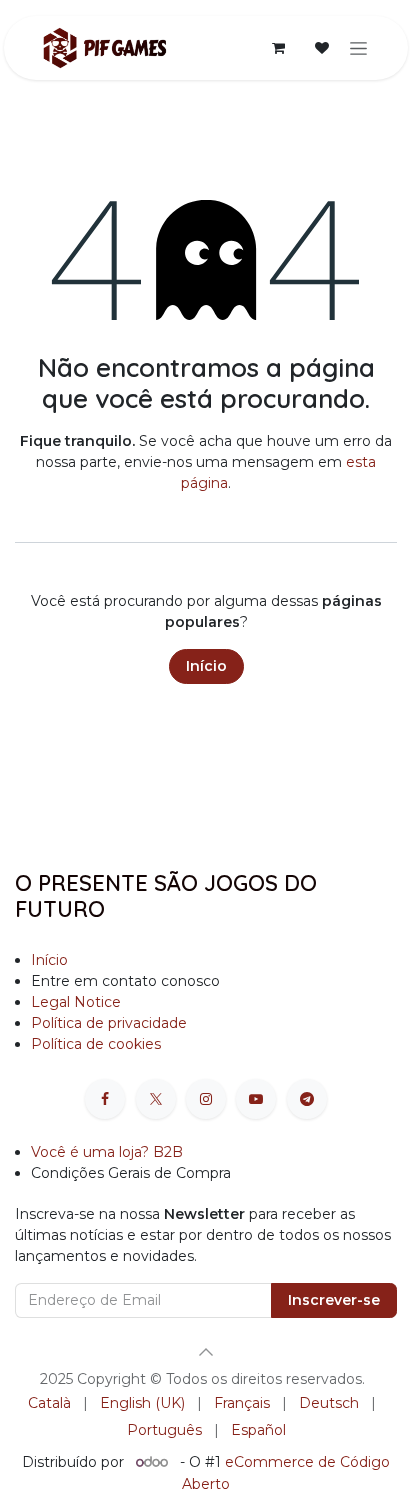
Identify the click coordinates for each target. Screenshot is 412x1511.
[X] (156, 1099)
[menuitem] (49, 1403)
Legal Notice (76, 1002)
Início (206, 666)
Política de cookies (96, 1044)
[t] (307, 1099)
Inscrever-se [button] (334, 1300)
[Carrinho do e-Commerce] (278, 48)
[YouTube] (256, 1099)
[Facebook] (105, 1099)
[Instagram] (206, 1099)
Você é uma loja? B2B (107, 1152)
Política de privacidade (109, 1023)
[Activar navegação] (358, 48)
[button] (206, 1352)
